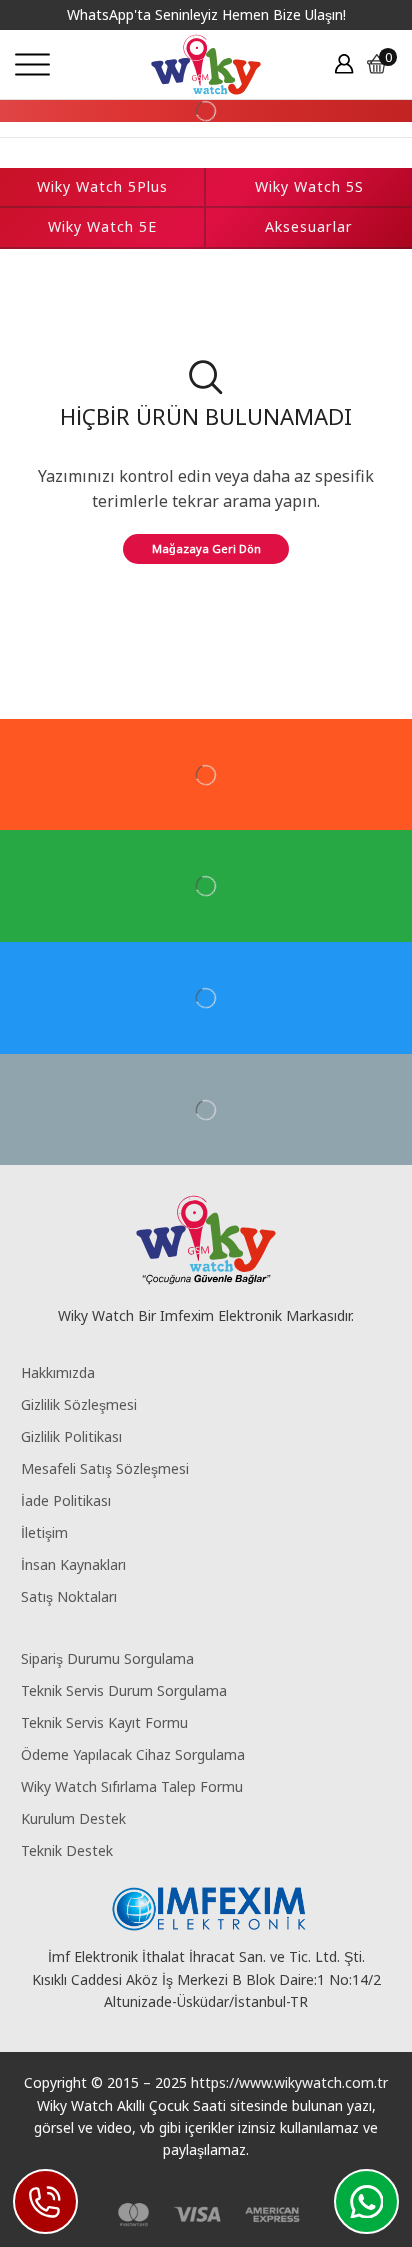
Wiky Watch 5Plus (102, 186)
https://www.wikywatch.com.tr (289, 2082)
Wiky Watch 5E (102, 226)
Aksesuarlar (309, 226)
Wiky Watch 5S (309, 186)
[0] (395, 64)
